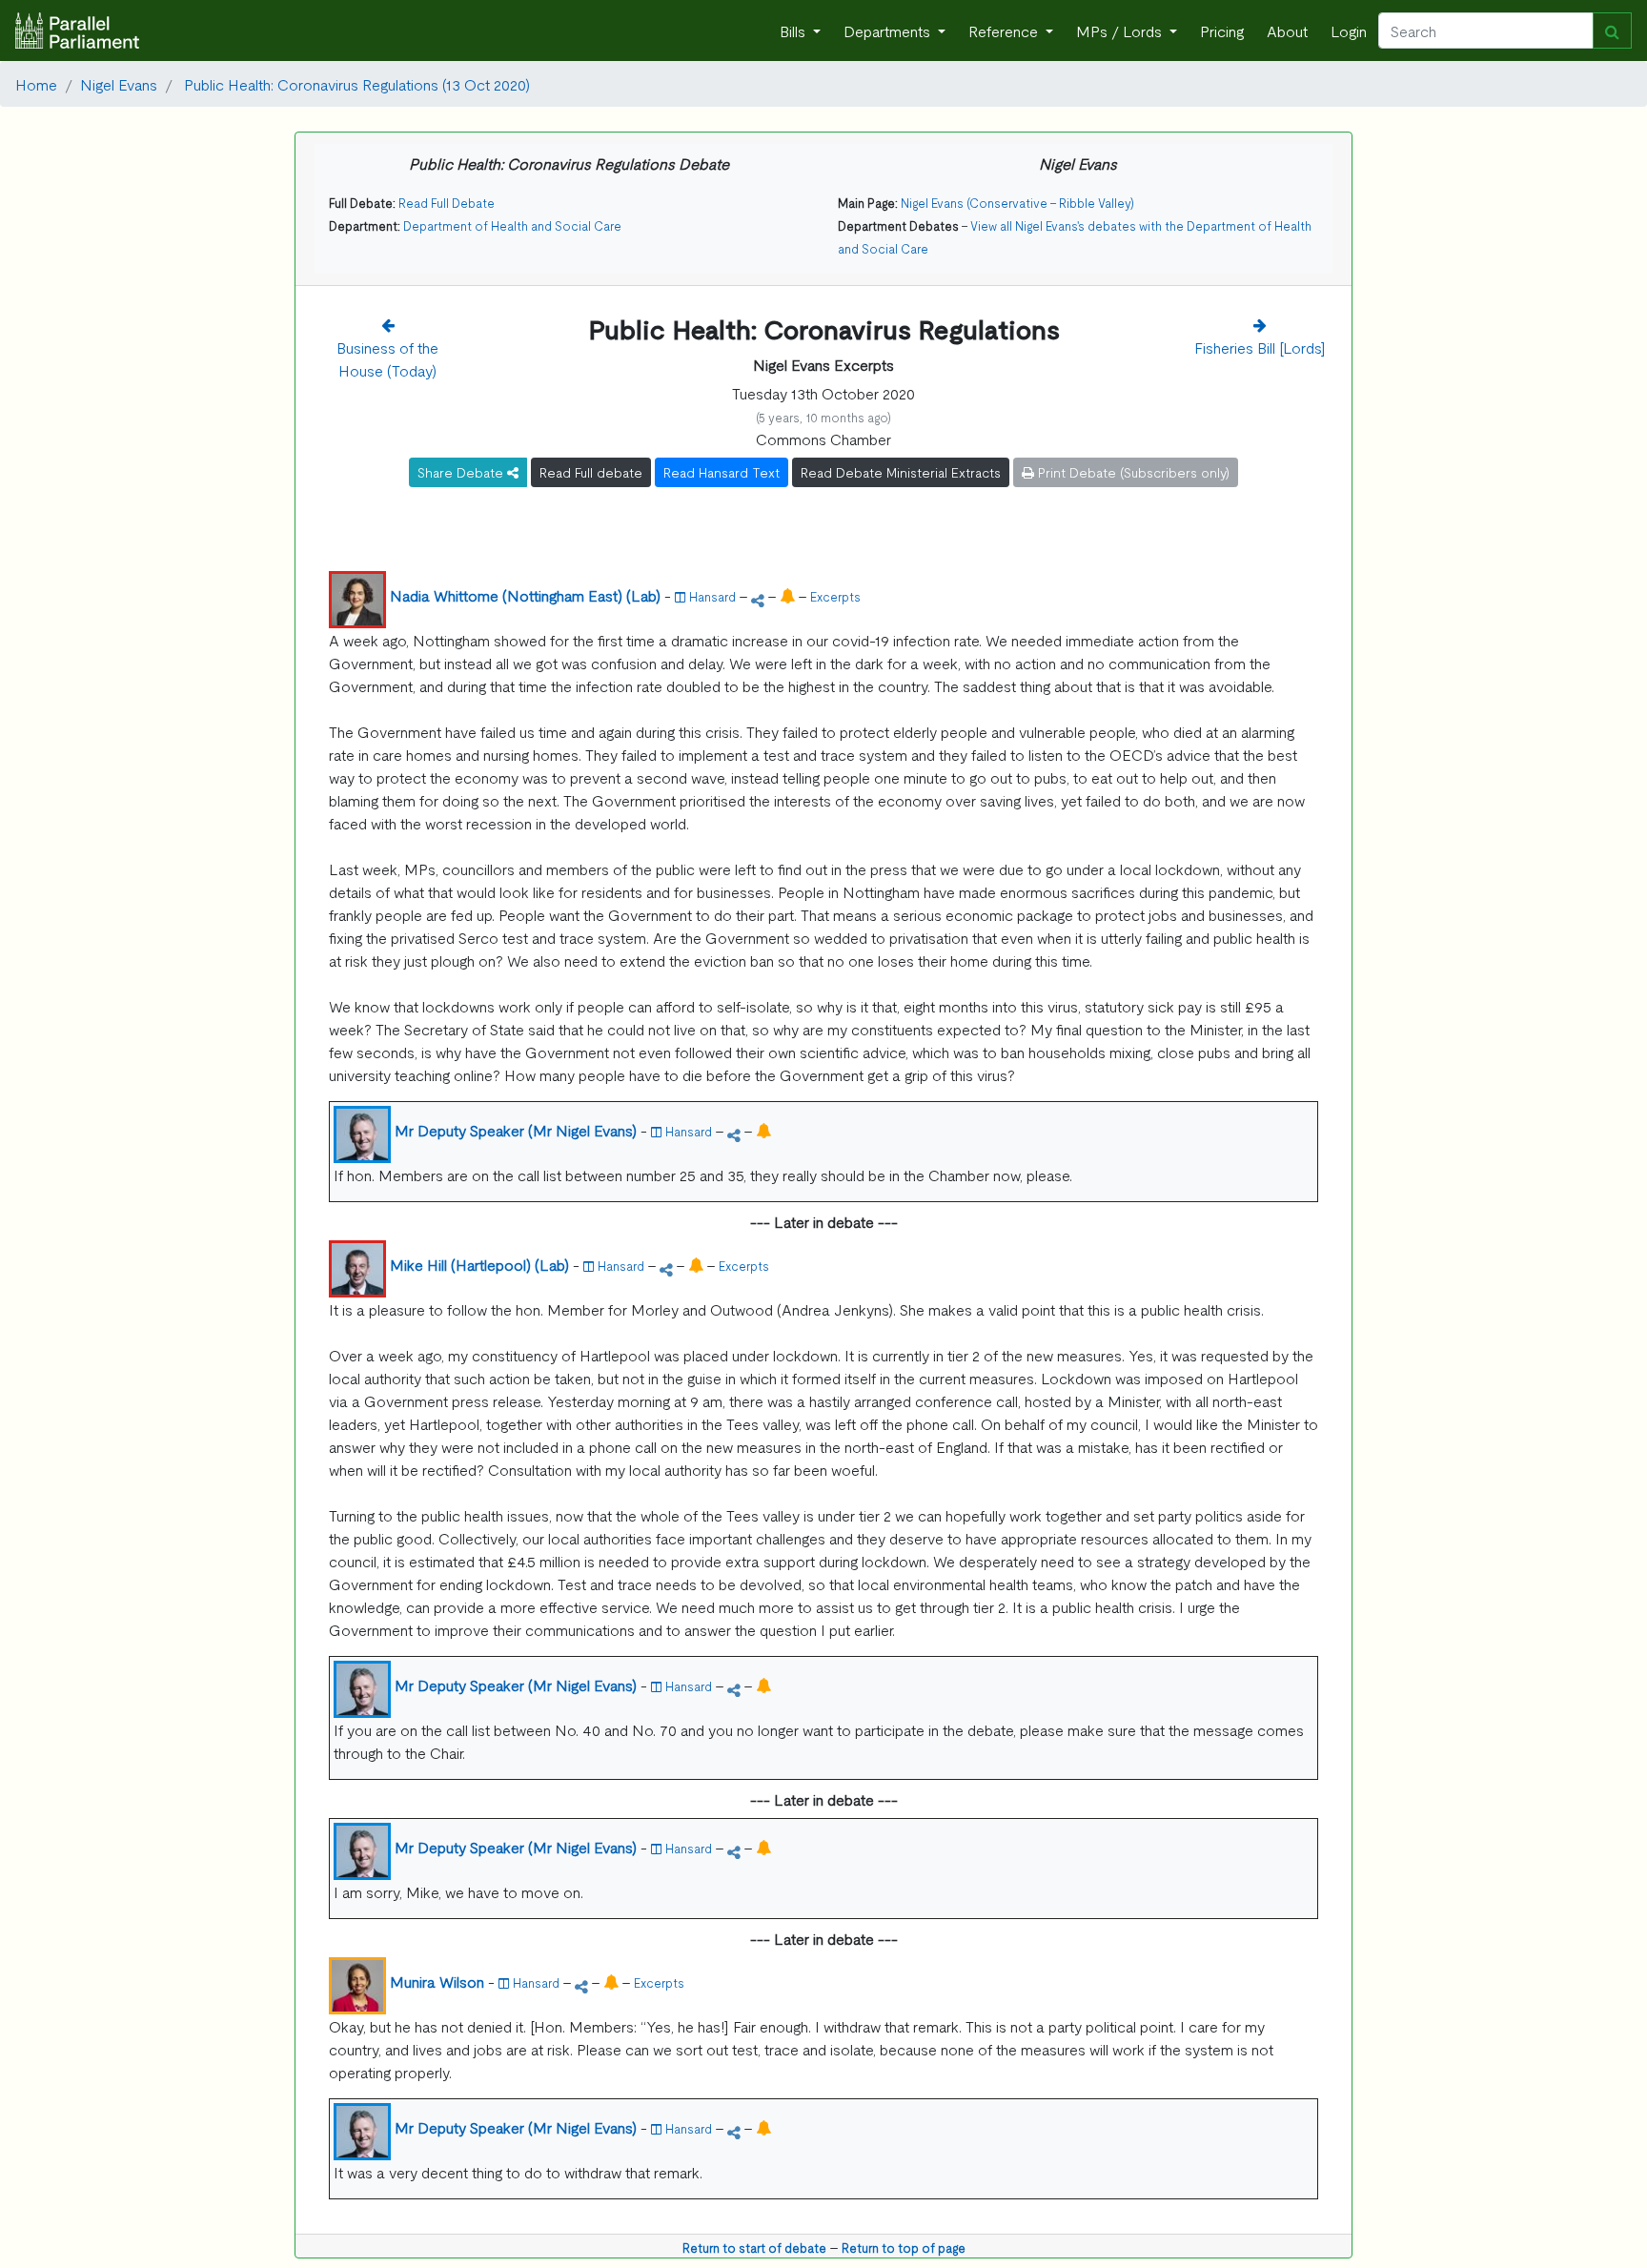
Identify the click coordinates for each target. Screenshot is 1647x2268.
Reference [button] (1005, 31)
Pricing (1222, 31)
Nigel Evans (119, 84)
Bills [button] (794, 31)
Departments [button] (889, 31)
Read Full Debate (447, 203)
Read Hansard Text (722, 472)
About (1287, 31)
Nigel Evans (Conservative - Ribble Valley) (1017, 203)
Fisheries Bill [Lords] (1260, 347)
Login (1349, 31)
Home (36, 84)
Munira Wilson (437, 1981)
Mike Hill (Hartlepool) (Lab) (479, 1264)
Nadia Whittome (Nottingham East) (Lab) (525, 595)
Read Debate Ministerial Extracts (901, 472)
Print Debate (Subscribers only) (1132, 472)
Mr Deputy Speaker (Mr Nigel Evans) (516, 1130)
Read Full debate (591, 472)
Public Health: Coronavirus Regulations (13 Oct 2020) (355, 84)
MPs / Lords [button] (1121, 31)
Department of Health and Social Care (512, 225)
